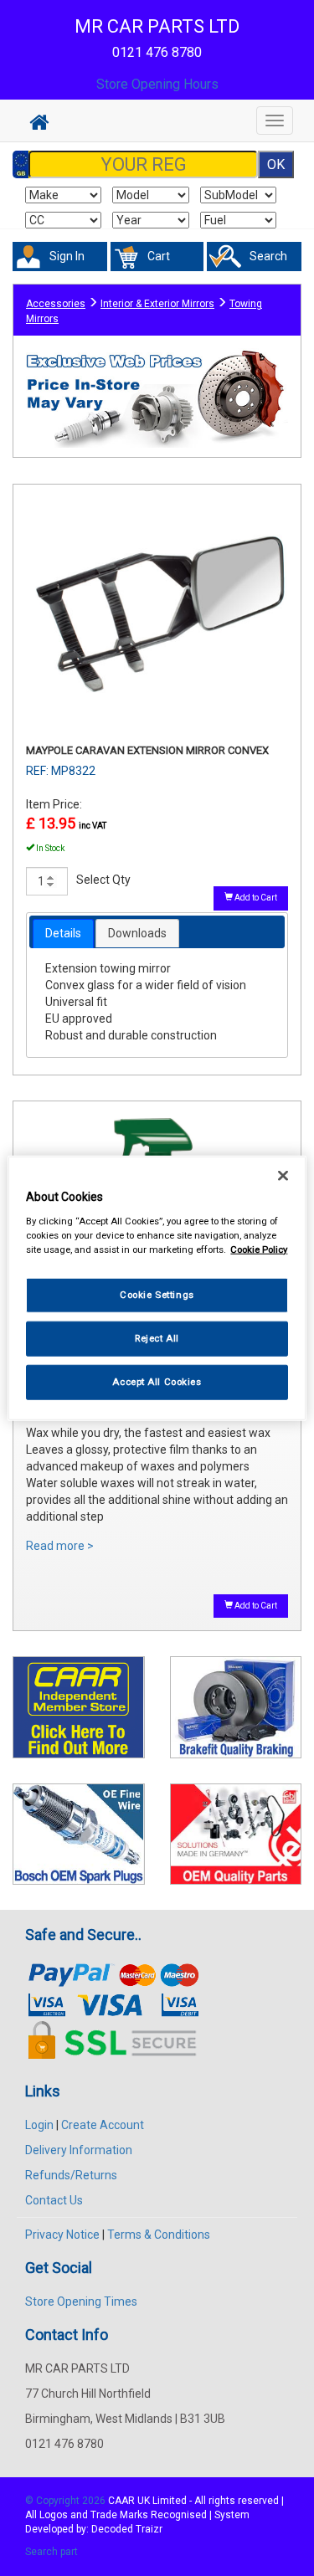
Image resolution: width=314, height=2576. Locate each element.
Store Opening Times (81, 2301)
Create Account (103, 2125)
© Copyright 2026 (67, 2501)
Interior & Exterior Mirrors (157, 304)
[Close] (283, 1176)
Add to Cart (255, 898)
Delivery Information (79, 2150)
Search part (51, 2552)
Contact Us (54, 2200)
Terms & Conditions (159, 2235)
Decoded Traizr (127, 2529)
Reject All (157, 1337)
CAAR (121, 2501)
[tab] (63, 933)
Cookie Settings (157, 1295)
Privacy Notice (62, 2235)
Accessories (56, 304)
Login (39, 2125)
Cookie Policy (259, 1249)
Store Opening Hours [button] (157, 84)
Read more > (60, 1546)
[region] (157, 1288)
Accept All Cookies (157, 1381)
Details (63, 933)
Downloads (137, 933)
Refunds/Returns (71, 2175)
